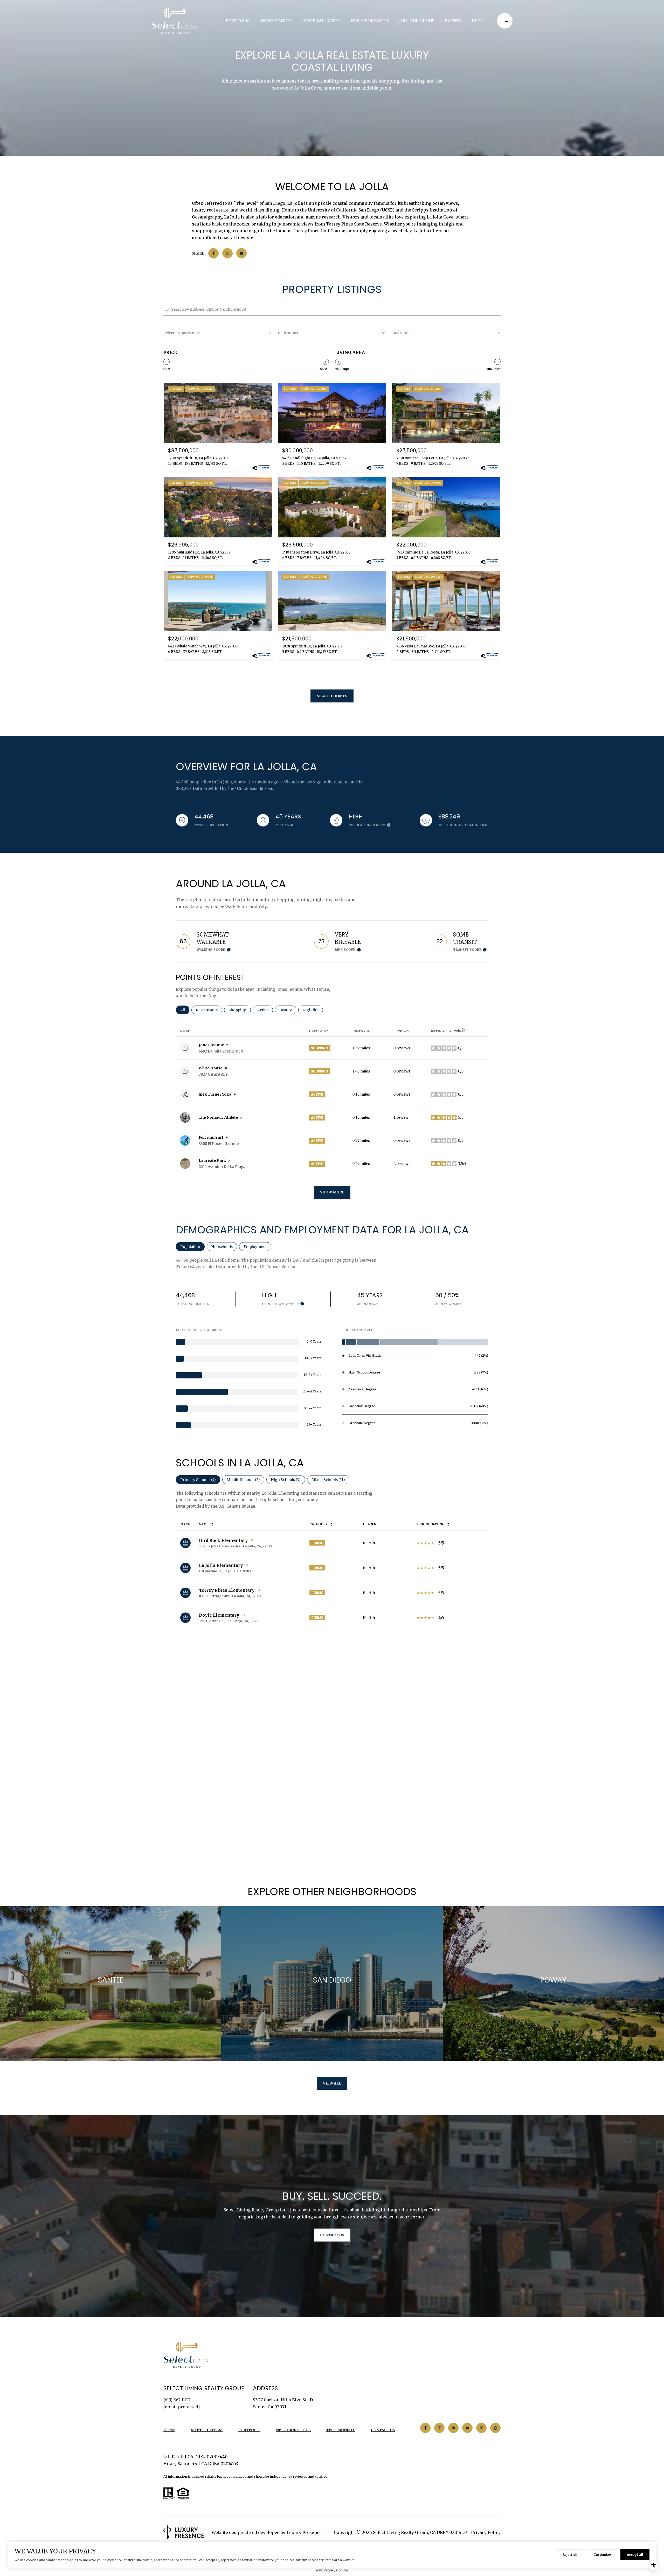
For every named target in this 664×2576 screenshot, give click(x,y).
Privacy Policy (486, 2532)
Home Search (276, 21)
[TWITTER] (481, 2428)
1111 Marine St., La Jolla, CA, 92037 (226, 1571)
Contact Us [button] (332, 2235)
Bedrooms (402, 333)
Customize (602, 2555)
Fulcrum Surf (211, 1137)
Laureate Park (212, 1160)
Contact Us (383, 2430)
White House (211, 1068)
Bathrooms (288, 333)
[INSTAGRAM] (439, 2428)
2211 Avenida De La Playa (222, 1167)
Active (265, 1010)
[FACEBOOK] (425, 2428)
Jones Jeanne (211, 1045)
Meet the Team (207, 2430)
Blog (478, 21)
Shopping (240, 1010)
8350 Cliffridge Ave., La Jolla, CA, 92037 (230, 1596)
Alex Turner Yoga (215, 1094)
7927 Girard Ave (213, 1074)
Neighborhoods (370, 21)
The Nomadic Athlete (218, 1117)
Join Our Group (417, 21)
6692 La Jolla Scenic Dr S (221, 1051)
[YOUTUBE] (467, 2428)
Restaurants (209, 1010)
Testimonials (341, 2430)
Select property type (182, 333)
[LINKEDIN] (453, 2428)
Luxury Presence (304, 2532)
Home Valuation (321, 21)
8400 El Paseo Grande (219, 1144)
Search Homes (332, 696)
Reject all (570, 2555)
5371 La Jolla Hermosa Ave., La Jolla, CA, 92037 (236, 1546)
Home (169, 2430)
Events (453, 21)
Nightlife (313, 1010)
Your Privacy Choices (332, 2570)
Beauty (288, 1010)
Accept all (635, 2555)
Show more (332, 1192)
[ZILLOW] (495, 2428)
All (185, 1010)
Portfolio (238, 21)
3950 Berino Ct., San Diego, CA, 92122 (229, 1621)
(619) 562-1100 (177, 2400)
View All (332, 2083)
